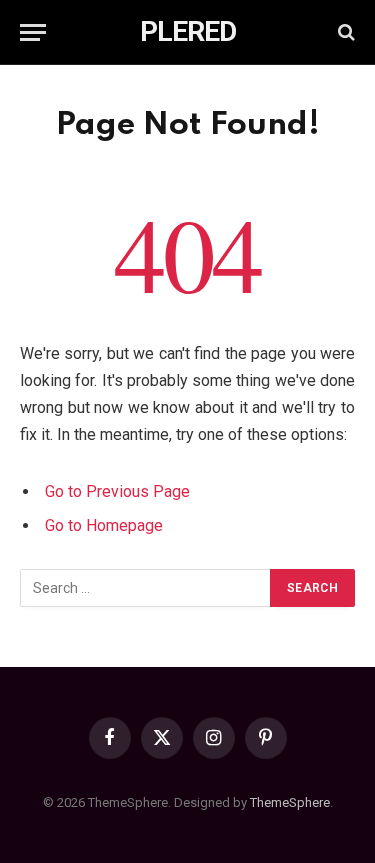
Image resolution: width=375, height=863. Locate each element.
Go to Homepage (104, 525)
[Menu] (33, 32)
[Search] (344, 32)
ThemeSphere (290, 802)
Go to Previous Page (117, 491)
